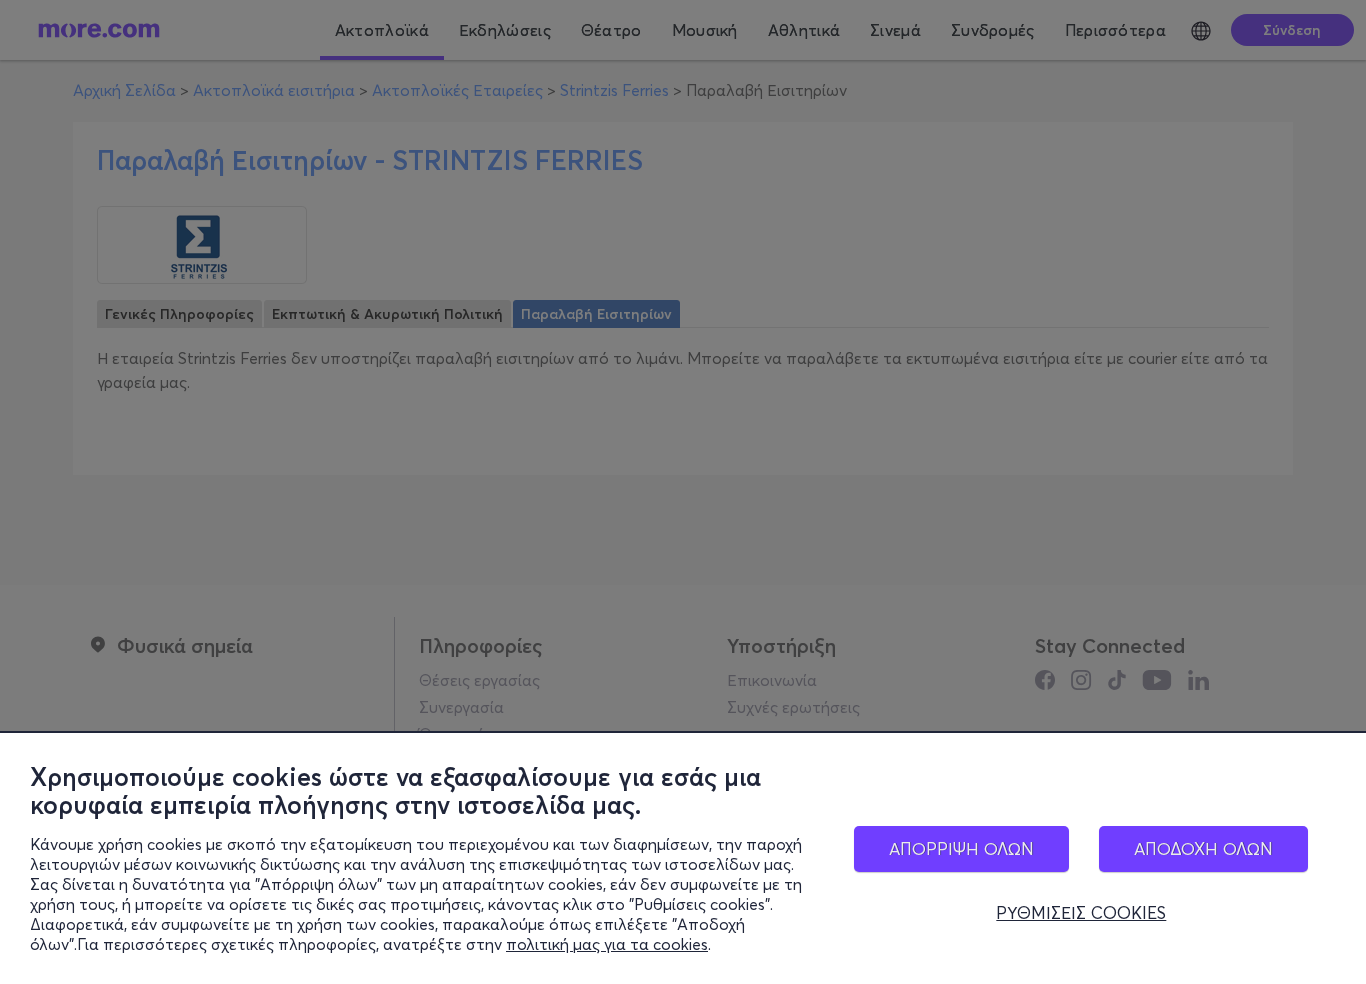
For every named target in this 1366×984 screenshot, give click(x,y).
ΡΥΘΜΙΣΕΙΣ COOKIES (1081, 913)
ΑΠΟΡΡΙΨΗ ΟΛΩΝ (961, 848)
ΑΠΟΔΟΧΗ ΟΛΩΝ (1203, 848)
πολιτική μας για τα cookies (607, 944)
